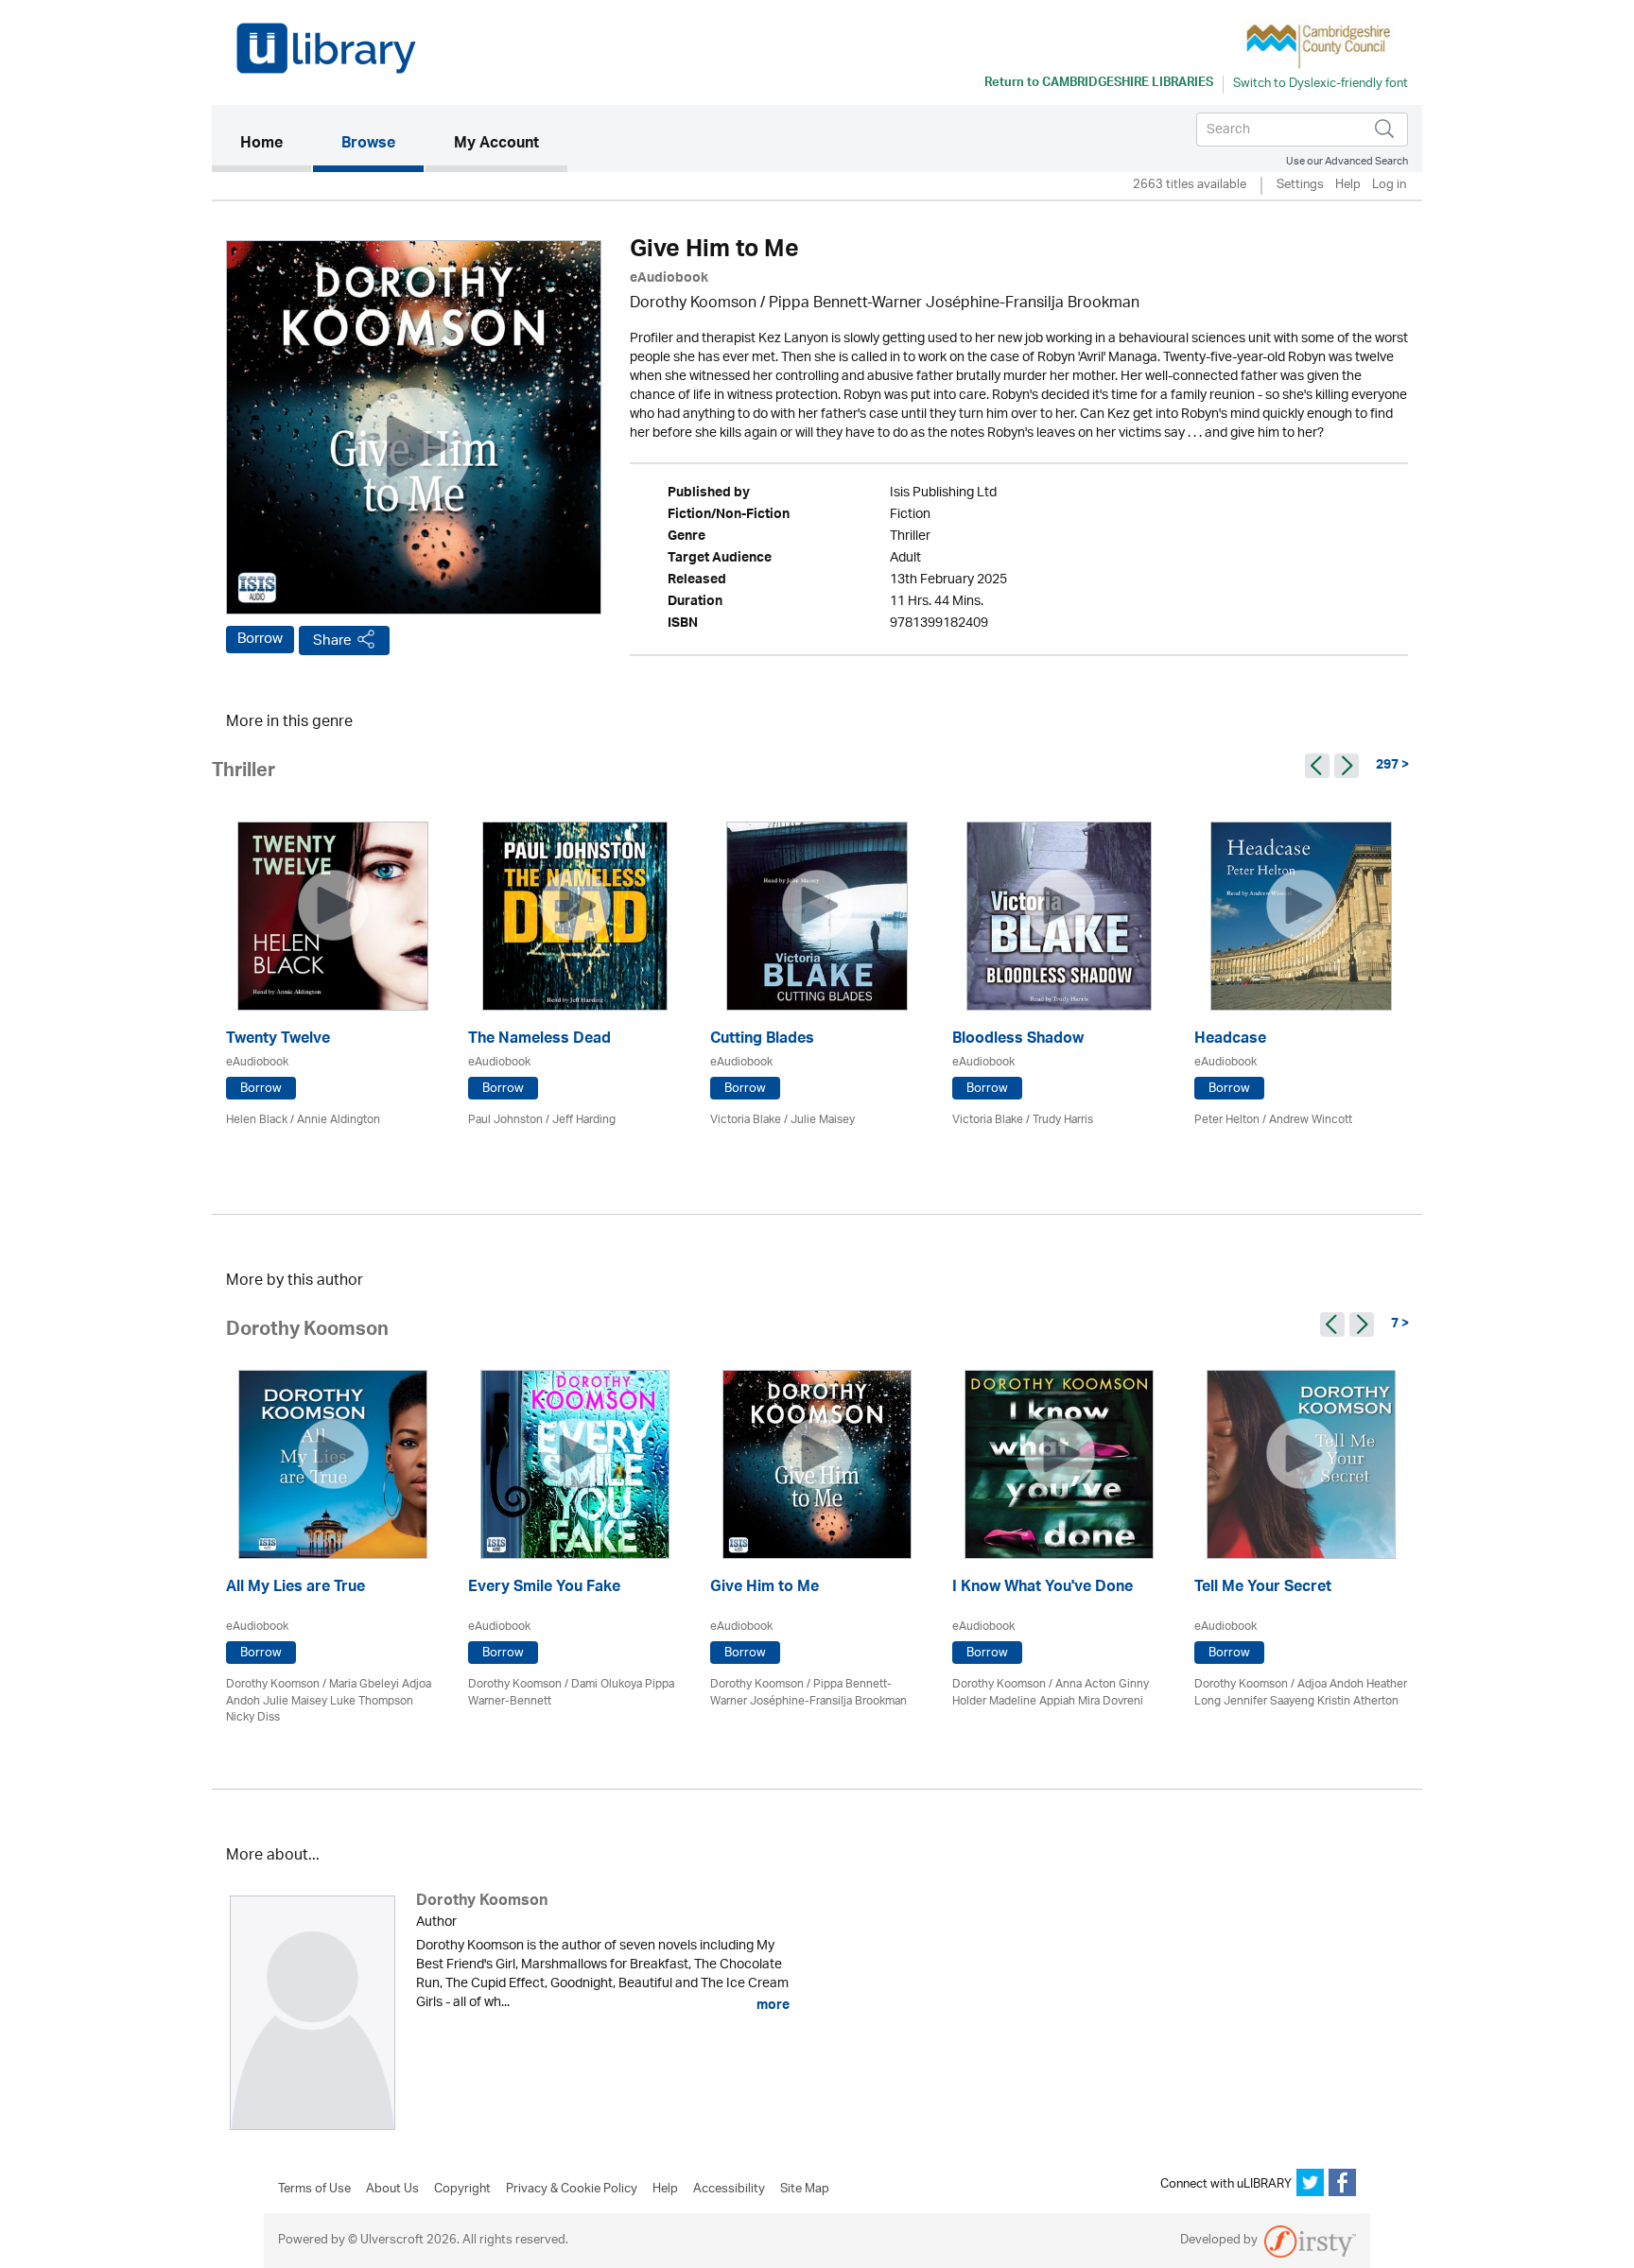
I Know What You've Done (1043, 1589)
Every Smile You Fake (544, 1589)
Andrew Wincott (1311, 1120)
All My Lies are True (296, 1589)
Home (276, 144)
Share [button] (332, 641)
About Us (392, 2190)
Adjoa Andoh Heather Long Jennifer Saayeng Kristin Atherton (1301, 1692)
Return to (1099, 84)
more (772, 2005)
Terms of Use (314, 2190)
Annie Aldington (339, 1120)
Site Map (805, 2190)
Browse (368, 145)
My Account (496, 145)
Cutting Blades (762, 1040)
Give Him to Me (765, 1589)
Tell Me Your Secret (1263, 1589)
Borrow (260, 639)
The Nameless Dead (539, 1040)
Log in (1389, 186)
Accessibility (729, 2190)
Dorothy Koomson (693, 304)
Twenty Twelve (278, 1040)
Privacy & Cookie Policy (572, 2190)
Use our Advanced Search (1347, 161)
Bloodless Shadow (1018, 1040)
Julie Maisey (823, 1120)
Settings (1300, 186)
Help (1348, 186)
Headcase (1230, 1040)
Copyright (462, 2190)
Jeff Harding (584, 1120)
